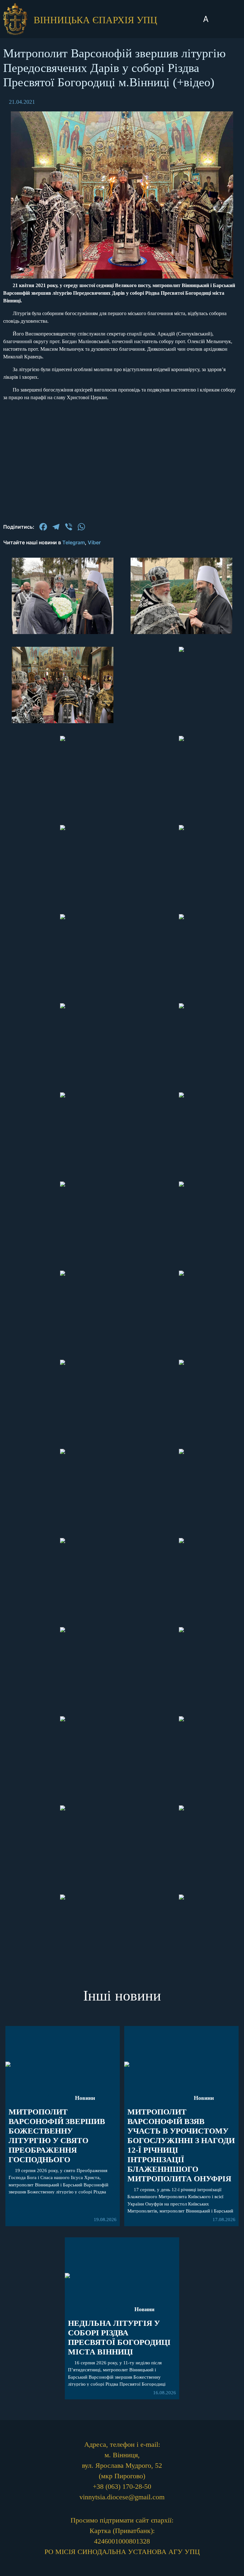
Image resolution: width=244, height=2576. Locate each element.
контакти (122, 968)
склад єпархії (122, 950)
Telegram (74, 542)
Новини (204, 2098)
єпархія (122, 866)
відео (122, 913)
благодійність (122, 932)
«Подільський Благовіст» (122, 890)
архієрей (122, 847)
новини (122, 829)
